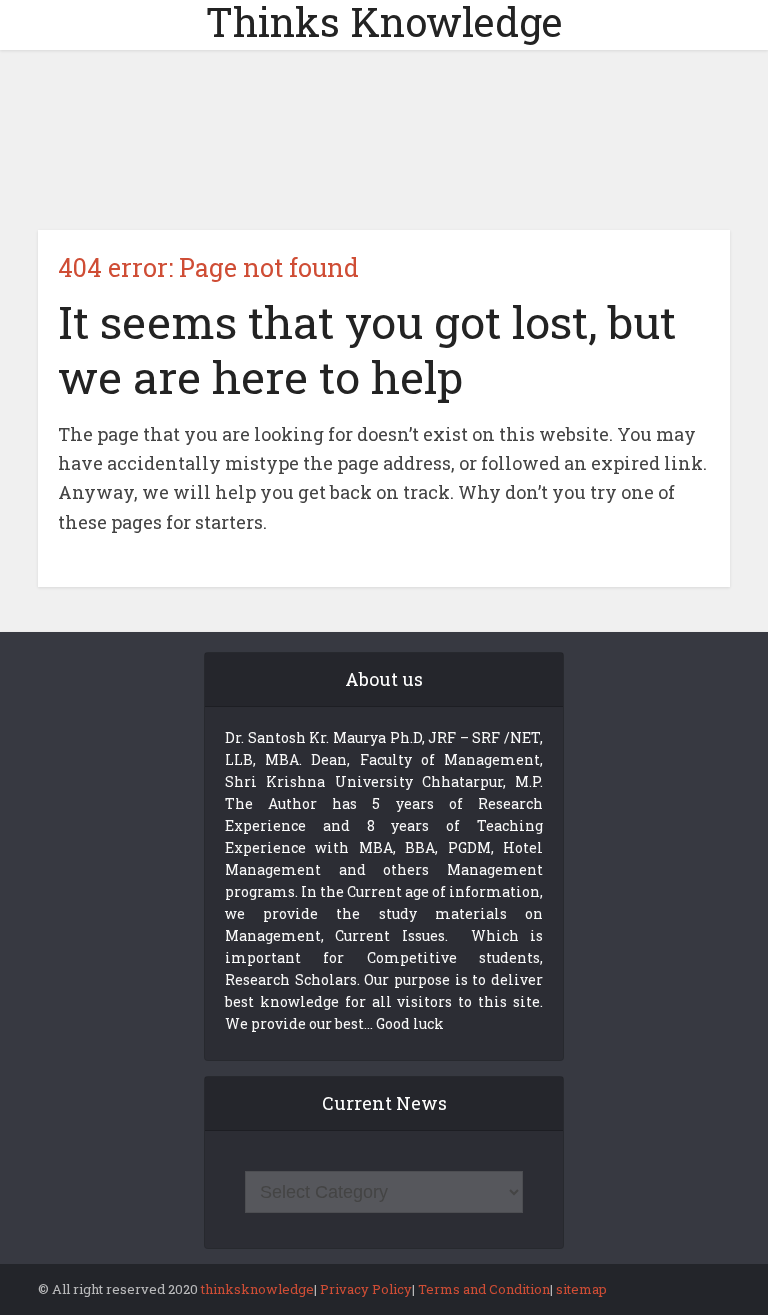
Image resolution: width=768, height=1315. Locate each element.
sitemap (581, 1289)
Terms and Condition (484, 1289)
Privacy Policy (366, 1289)
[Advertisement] (384, 140)
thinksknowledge (257, 1289)
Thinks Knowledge (384, 22)
